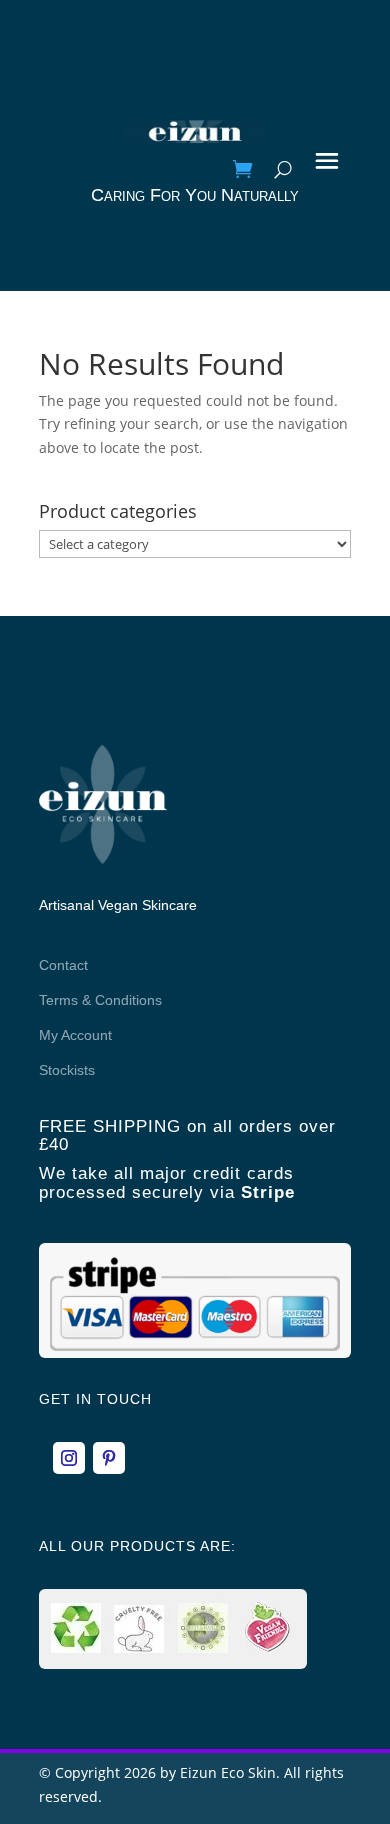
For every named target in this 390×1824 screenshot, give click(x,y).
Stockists (67, 1070)
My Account (75, 1035)
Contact (63, 965)
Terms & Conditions (100, 1000)
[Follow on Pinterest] (109, 1458)
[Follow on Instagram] (69, 1458)
